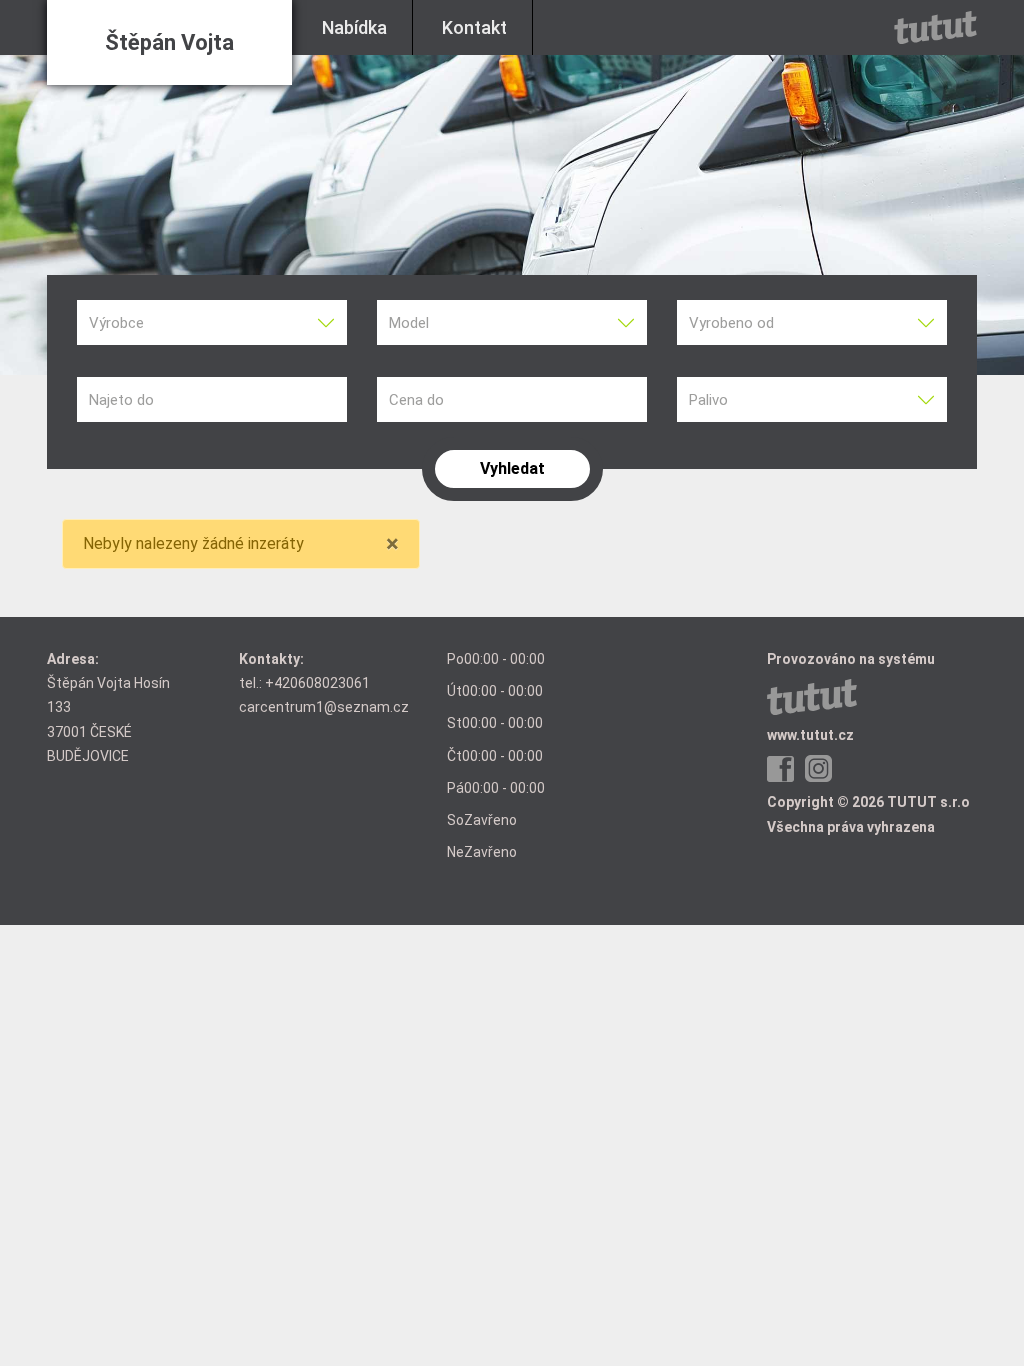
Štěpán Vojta (169, 42)
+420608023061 (317, 683)
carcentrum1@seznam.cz (324, 707)
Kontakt (474, 27)
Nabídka (354, 27)
